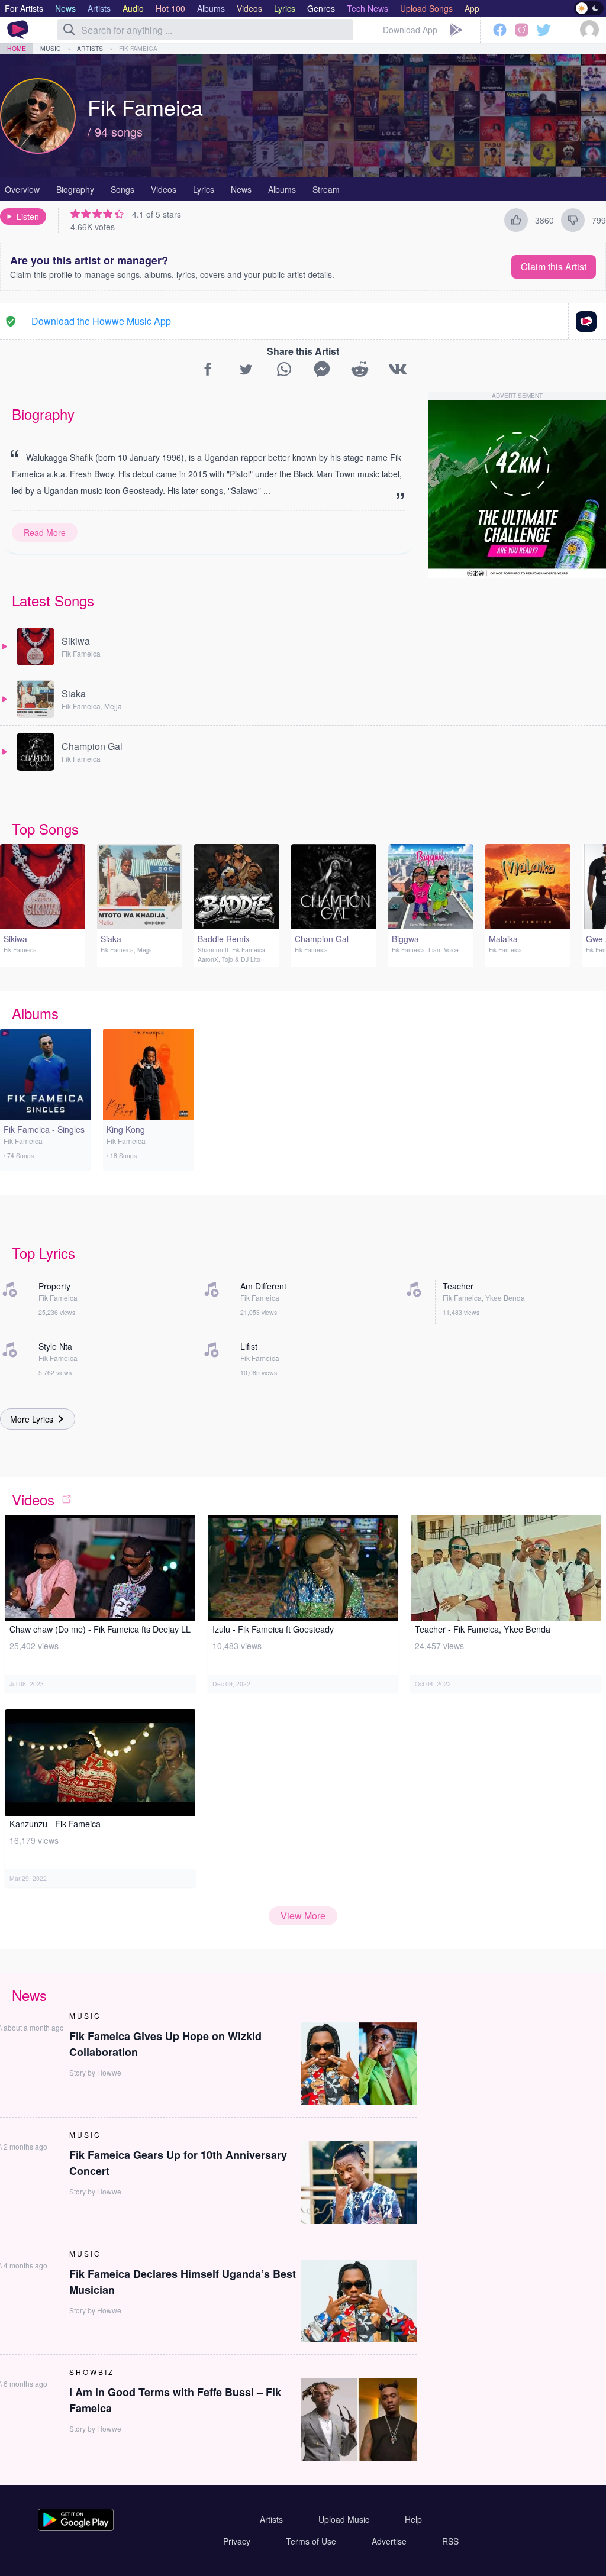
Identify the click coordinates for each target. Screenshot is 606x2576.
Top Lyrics (43, 1253)
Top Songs (45, 828)
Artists (90, 48)
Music (51, 48)
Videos (164, 189)
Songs (123, 189)
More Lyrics (32, 1419)
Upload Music (344, 2519)
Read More (45, 532)
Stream (326, 189)
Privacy (237, 2541)
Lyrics (204, 189)
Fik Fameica (138, 48)
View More (303, 1916)
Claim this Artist (554, 266)
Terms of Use (311, 2541)
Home (17, 48)
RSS (450, 2541)
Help (413, 2519)
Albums (282, 189)
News (241, 189)
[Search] (69, 30)
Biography (75, 189)
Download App (410, 30)
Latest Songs (53, 600)
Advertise (389, 2541)
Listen (28, 216)
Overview (22, 189)
